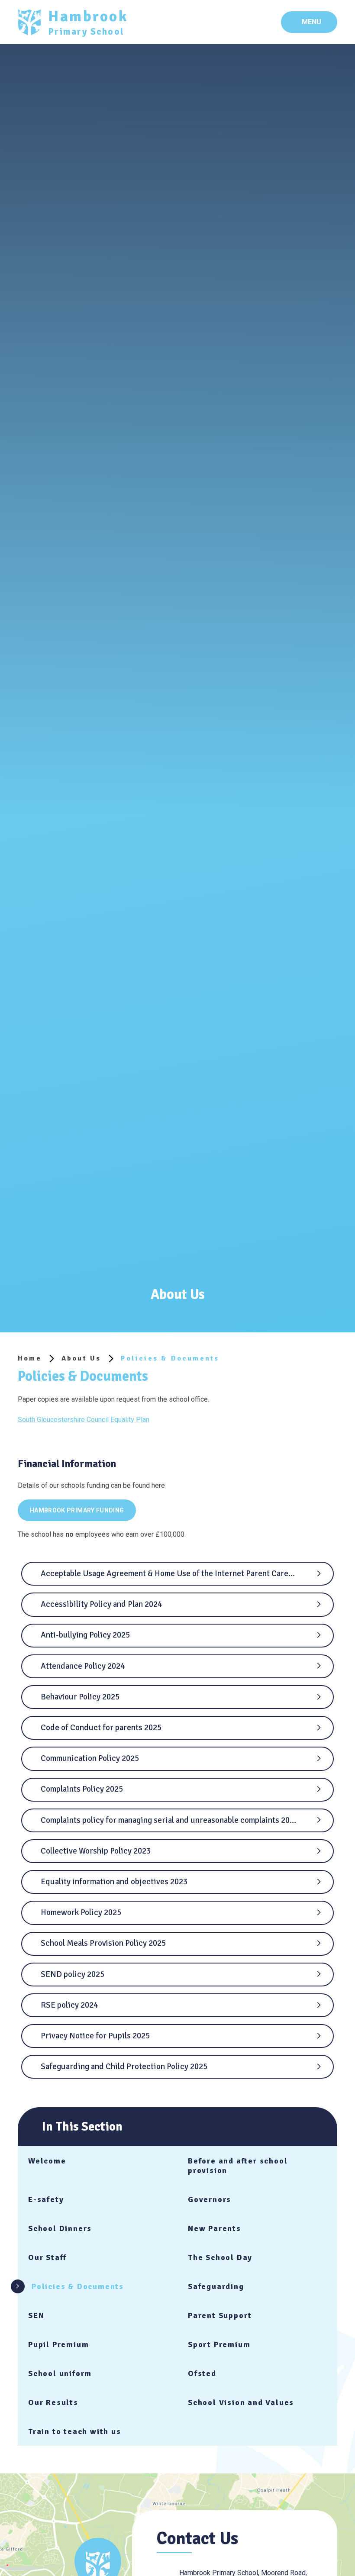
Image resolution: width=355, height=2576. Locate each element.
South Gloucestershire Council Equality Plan (84, 1420)
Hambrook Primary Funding (77, 1510)
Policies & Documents (170, 1358)
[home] (29, 22)
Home (30, 1358)
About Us (81, 1358)
